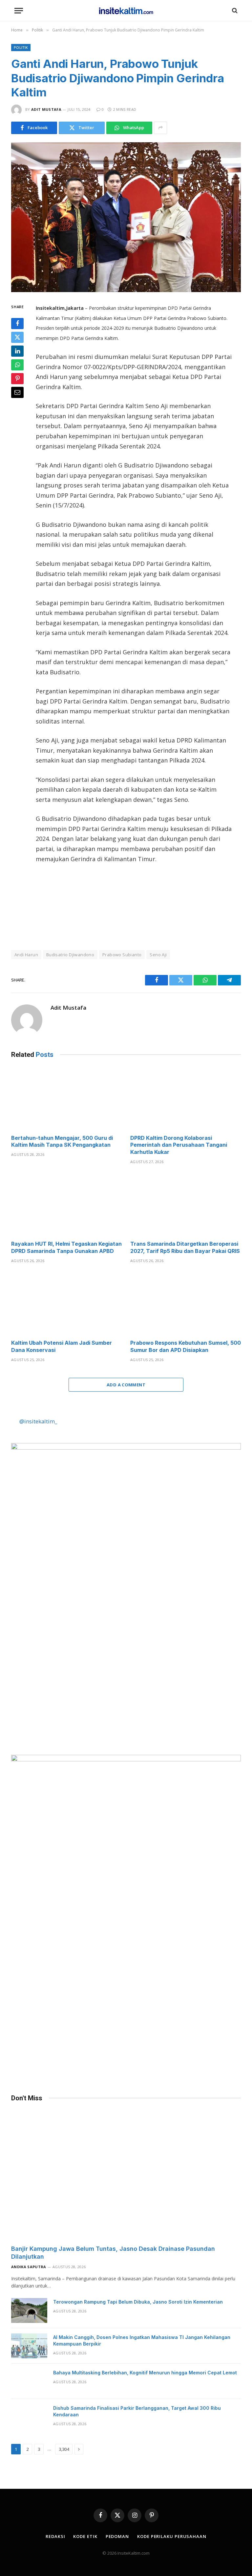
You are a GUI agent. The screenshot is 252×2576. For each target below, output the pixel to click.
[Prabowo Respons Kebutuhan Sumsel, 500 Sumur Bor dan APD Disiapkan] (186, 1303)
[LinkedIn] (17, 351)
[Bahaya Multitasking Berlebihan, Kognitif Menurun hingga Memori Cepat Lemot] (29, 2381)
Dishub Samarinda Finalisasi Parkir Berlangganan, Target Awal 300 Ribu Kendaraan (137, 2411)
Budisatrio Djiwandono (70, 955)
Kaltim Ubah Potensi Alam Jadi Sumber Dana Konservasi (62, 1346)
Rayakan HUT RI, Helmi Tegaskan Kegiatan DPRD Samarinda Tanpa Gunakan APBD (66, 1247)
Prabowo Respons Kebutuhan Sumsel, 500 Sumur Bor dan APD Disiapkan (186, 1346)
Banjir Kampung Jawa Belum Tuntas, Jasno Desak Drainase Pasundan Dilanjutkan (113, 2253)
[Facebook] (17, 324)
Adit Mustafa (46, 109)
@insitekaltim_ (38, 1421)
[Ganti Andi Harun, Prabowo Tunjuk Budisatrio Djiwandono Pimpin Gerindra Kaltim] (126, 217)
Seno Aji (158, 955)
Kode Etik (85, 2536)
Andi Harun (26, 955)
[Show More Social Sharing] (160, 128)
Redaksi (55, 2536)
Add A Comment (126, 1385)
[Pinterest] (17, 379)
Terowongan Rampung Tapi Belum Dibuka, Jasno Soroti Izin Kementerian (138, 2302)
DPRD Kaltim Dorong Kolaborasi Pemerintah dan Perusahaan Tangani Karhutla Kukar (179, 1145)
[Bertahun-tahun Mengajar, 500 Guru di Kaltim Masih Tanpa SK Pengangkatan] (66, 1098)
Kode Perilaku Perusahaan (172, 2536)
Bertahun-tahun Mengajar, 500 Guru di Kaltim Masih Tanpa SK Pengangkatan (62, 1141)
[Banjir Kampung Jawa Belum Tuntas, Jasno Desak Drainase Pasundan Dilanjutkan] (126, 2175)
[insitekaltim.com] (126, 10)
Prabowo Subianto (122, 955)
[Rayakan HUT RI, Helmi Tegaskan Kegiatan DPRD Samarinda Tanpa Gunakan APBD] (66, 1204)
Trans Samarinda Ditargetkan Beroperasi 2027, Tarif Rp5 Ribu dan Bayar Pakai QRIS (185, 1247)
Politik (21, 47)
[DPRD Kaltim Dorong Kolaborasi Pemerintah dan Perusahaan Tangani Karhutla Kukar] (186, 1098)
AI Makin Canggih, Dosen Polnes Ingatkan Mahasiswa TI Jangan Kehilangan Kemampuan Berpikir (142, 2340)
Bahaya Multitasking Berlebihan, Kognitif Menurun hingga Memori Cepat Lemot (145, 2373)
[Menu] (19, 11)
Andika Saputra (29, 2267)
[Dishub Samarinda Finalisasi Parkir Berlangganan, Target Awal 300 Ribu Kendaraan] (29, 2417)
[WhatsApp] (17, 365)
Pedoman (117, 2536)
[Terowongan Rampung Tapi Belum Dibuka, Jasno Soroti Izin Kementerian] (29, 2310)
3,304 (64, 2449)
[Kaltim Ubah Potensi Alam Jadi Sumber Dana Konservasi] (66, 1303)
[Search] (234, 11)
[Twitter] (17, 337)
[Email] (17, 392)
